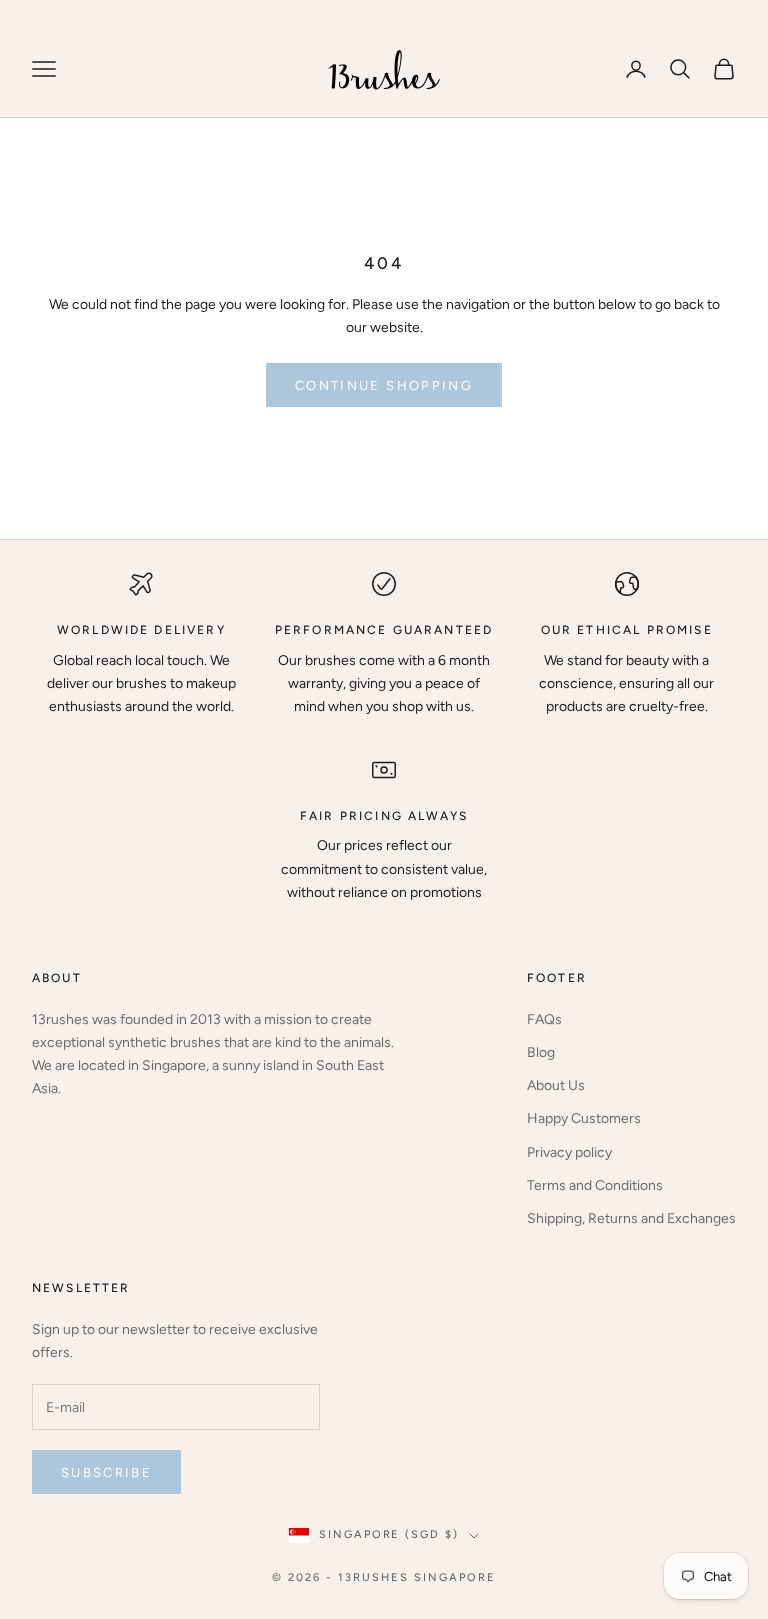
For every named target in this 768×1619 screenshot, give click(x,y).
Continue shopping (384, 385)
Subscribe (106, 1472)
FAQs (544, 1019)
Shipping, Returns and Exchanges (631, 1218)
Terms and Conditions (595, 1185)
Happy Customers (584, 1118)
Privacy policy (569, 1152)
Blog (541, 1052)
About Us (556, 1085)
